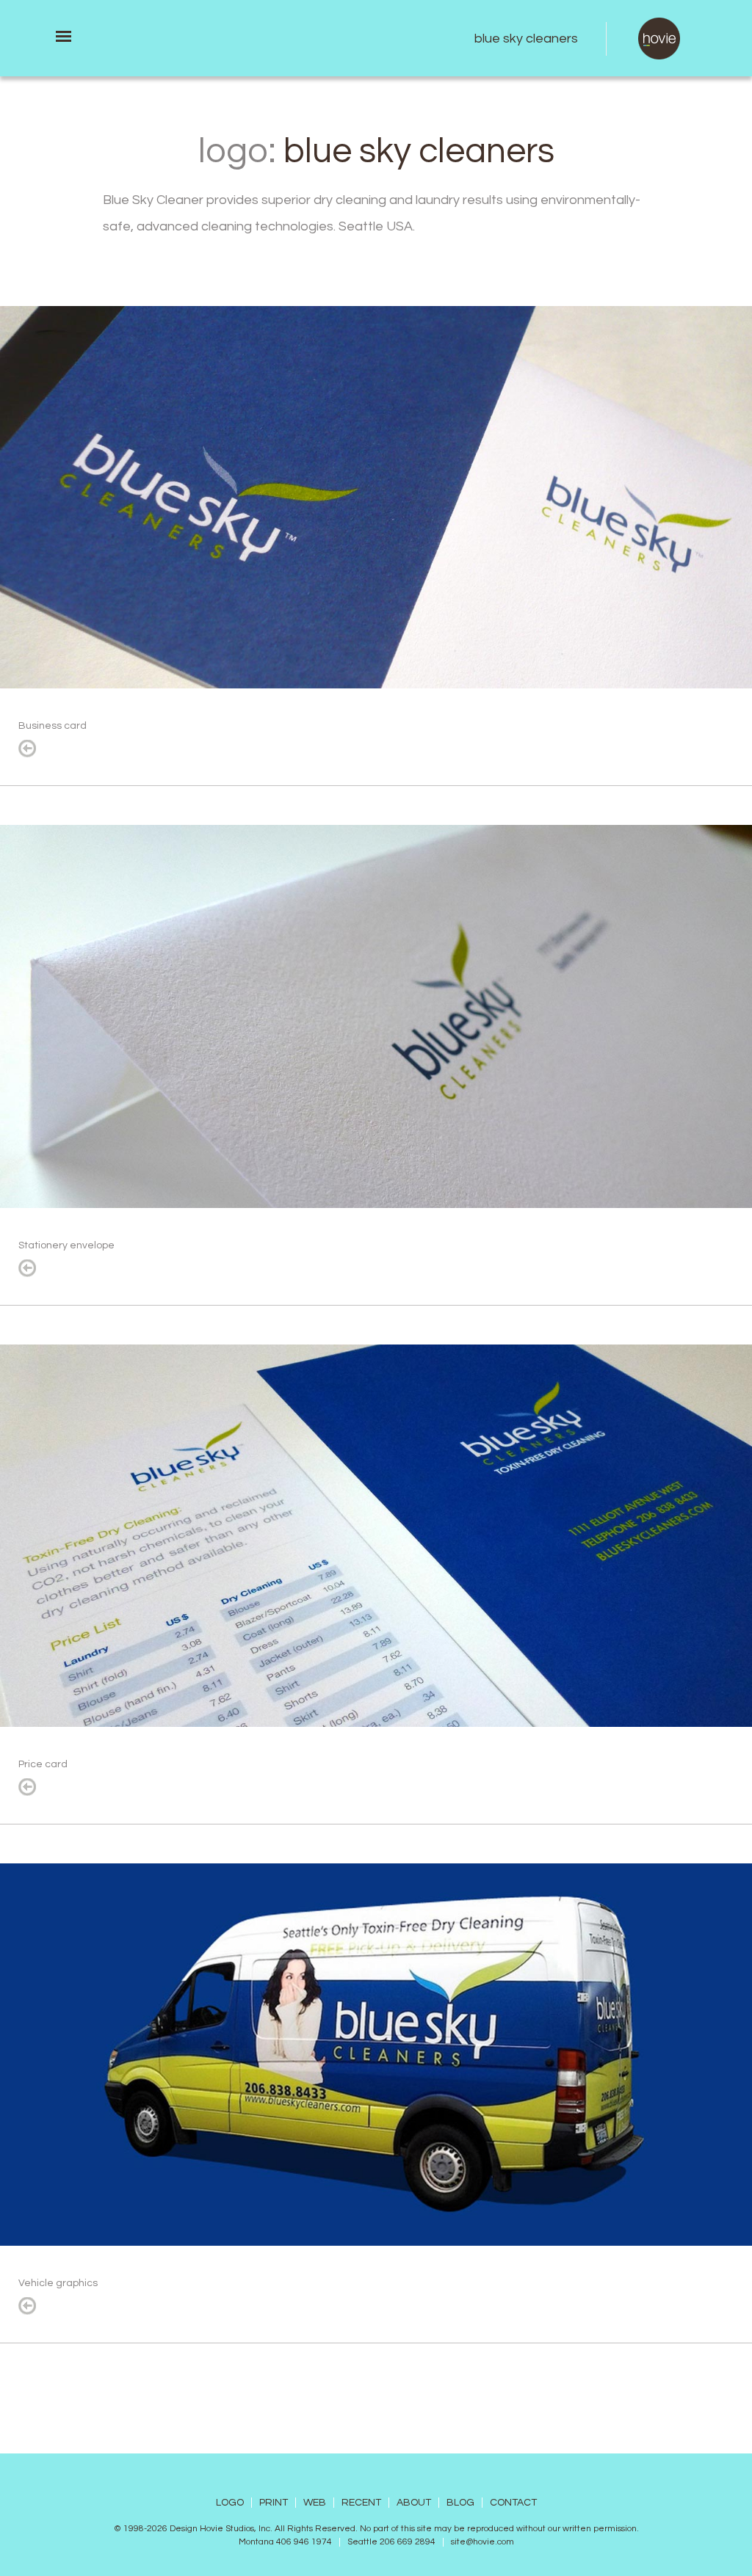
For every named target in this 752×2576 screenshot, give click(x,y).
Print (274, 2503)
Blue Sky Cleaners (526, 39)
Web (315, 2503)
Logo (230, 2503)
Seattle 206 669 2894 (391, 2542)
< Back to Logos (27, 749)
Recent (361, 2503)
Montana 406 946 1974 (285, 2542)
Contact (513, 2503)
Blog (460, 2503)
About (414, 2503)
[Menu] (64, 36)
